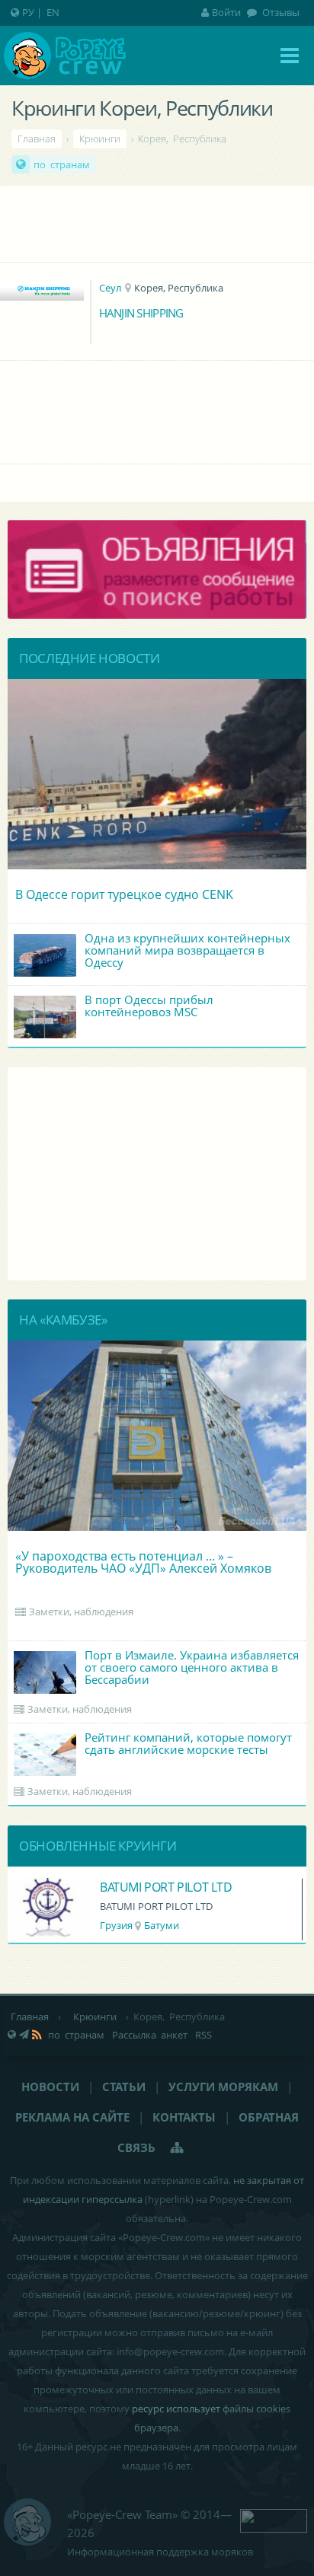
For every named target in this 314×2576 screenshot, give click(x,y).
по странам (62, 164)
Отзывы (280, 12)
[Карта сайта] (178, 2147)
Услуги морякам (223, 2087)
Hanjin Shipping (141, 313)
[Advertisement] (157, 220)
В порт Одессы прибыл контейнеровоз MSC (149, 1006)
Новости (50, 2087)
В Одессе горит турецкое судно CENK (124, 894)
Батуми (162, 1925)
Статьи (124, 2087)
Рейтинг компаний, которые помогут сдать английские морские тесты (188, 1743)
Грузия (116, 1925)
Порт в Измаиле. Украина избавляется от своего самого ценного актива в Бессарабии (192, 1667)
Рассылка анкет (150, 2035)
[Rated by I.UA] (274, 2519)
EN (53, 12)
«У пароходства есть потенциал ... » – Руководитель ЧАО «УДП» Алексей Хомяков (143, 1562)
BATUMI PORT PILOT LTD (166, 1887)
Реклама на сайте (72, 2117)
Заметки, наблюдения (81, 1612)
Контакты (184, 2117)
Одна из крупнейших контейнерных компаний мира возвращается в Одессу (187, 950)
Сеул (110, 288)
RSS (203, 2035)
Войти (226, 12)
